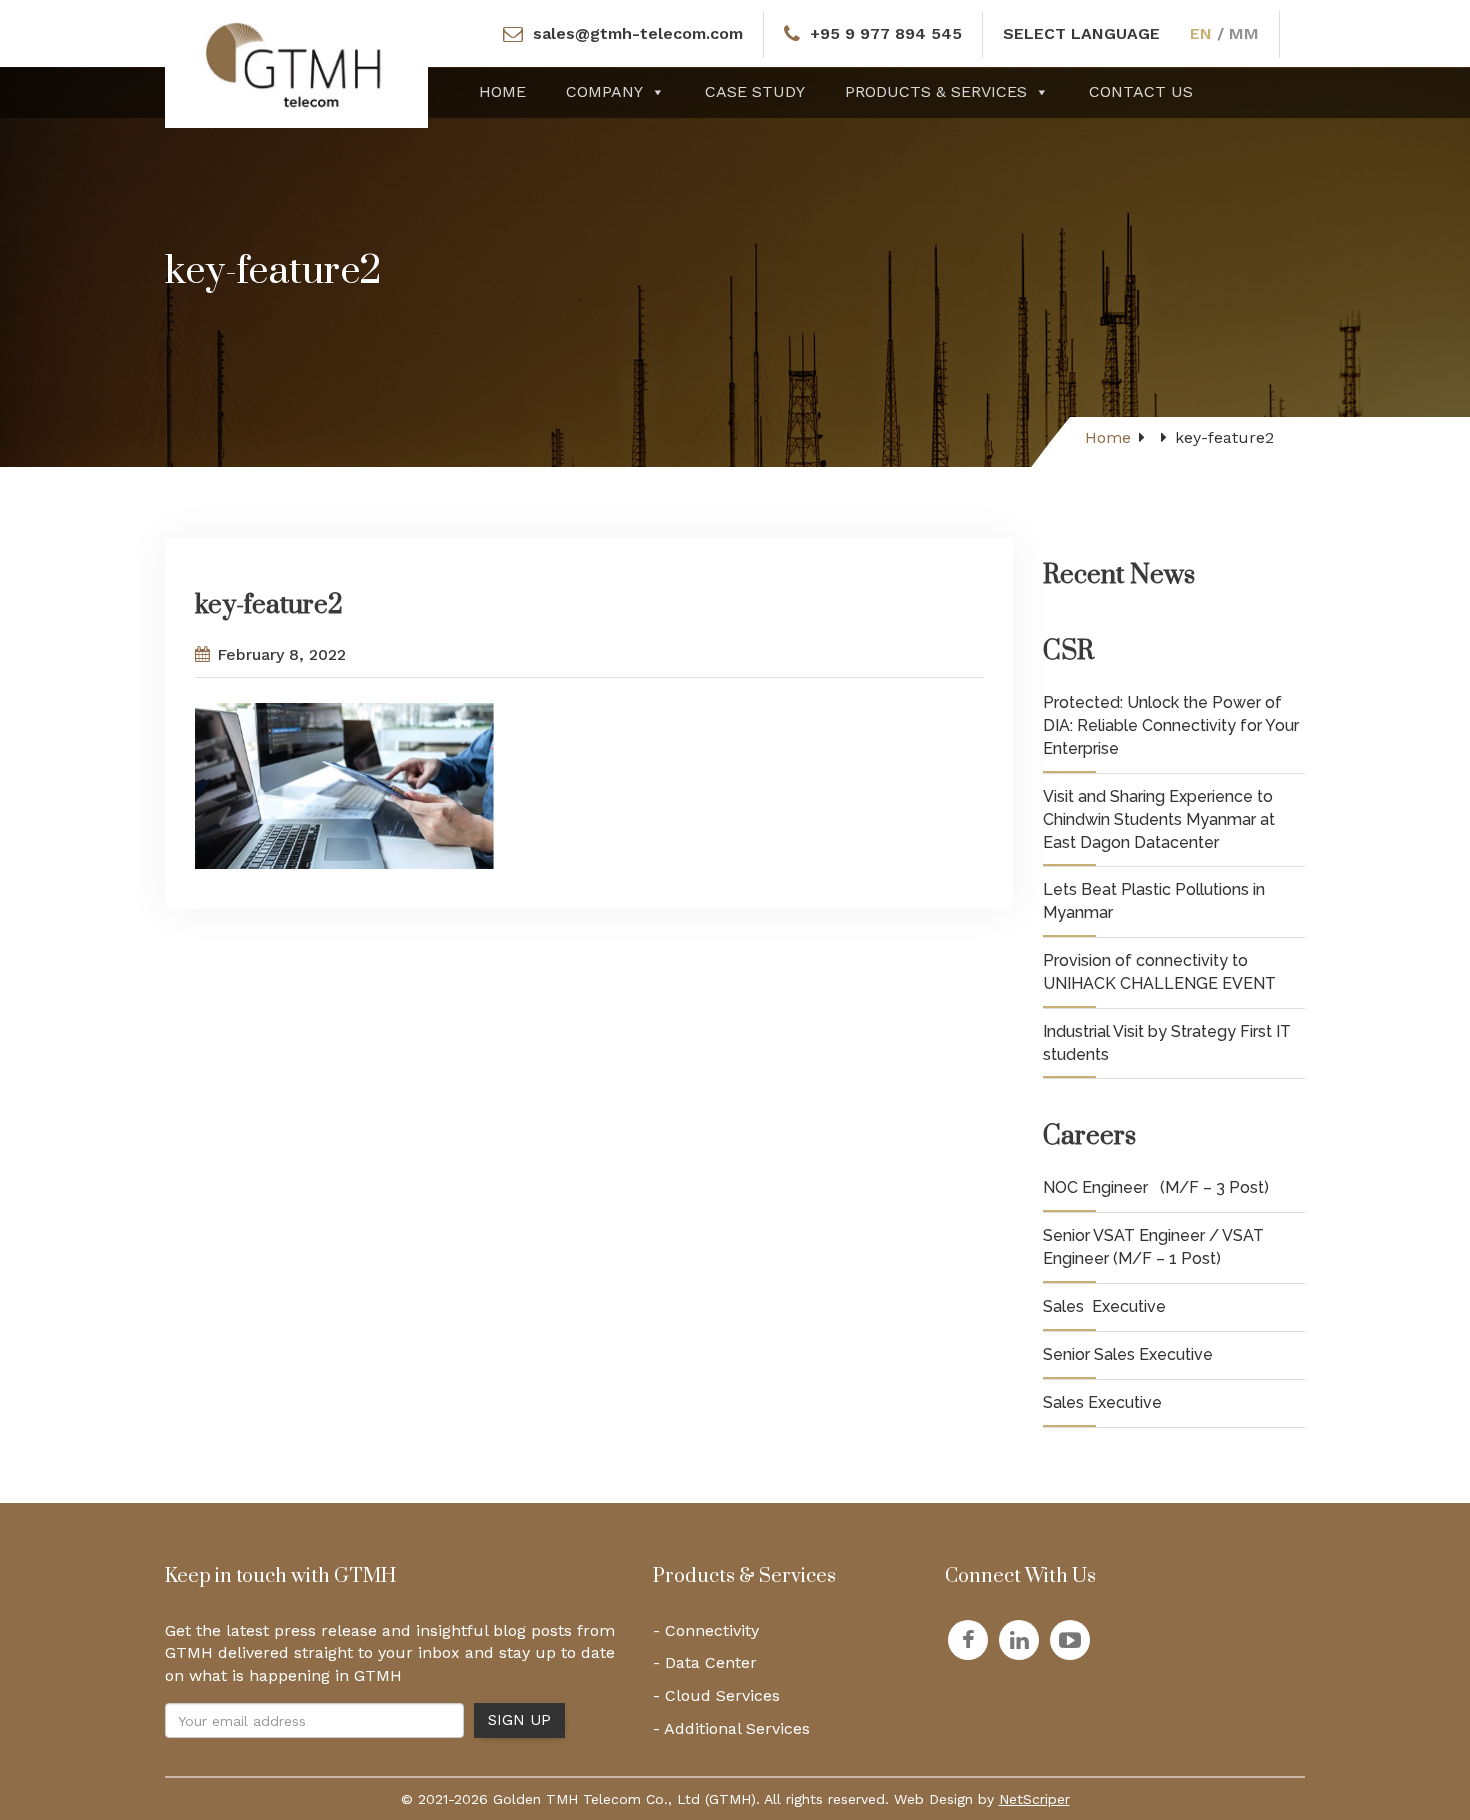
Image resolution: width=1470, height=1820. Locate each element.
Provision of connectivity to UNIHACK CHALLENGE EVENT (1159, 972)
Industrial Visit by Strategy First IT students (1167, 1043)
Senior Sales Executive (1128, 1354)
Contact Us (1141, 91)
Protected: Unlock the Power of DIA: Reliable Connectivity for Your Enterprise (1171, 725)
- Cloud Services (716, 1695)
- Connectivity (706, 1630)
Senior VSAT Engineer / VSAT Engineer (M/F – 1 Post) (1153, 1247)
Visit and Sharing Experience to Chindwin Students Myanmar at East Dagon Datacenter (1159, 819)
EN (1201, 33)
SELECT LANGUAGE (1081, 33)
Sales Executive (1104, 1306)
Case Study (755, 91)
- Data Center (705, 1662)
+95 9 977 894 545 (886, 33)
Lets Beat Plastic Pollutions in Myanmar (1154, 901)
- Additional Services (731, 1728)
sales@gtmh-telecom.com (638, 33)
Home (502, 91)
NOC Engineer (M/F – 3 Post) (1156, 1187)
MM (1244, 33)
